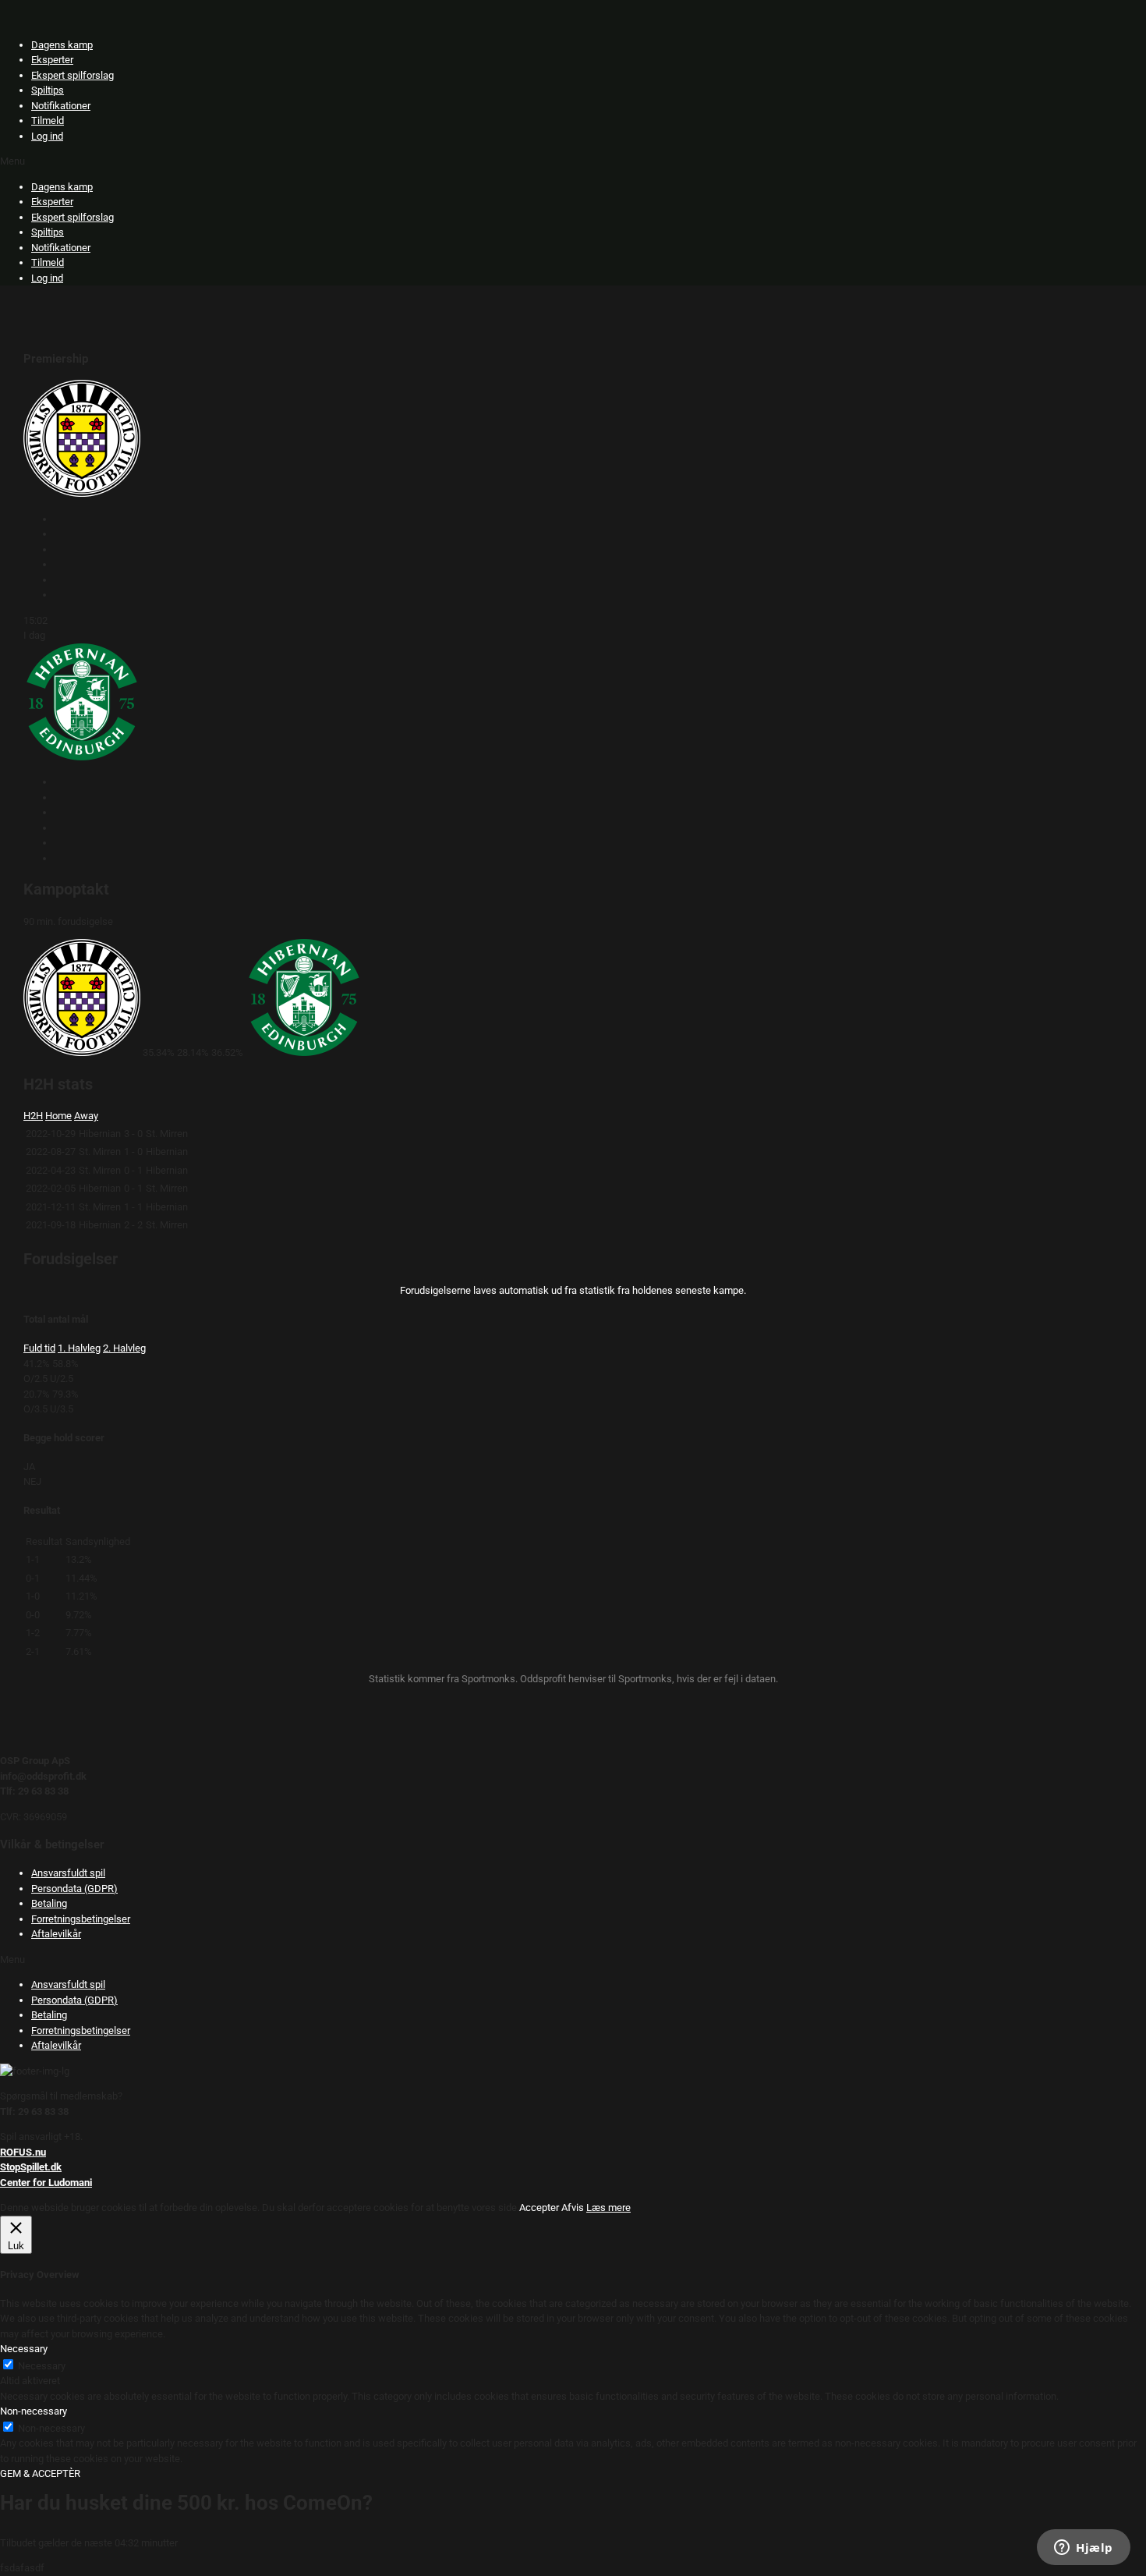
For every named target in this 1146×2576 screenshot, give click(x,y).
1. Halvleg (79, 1348)
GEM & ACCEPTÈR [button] (40, 2473)
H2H (33, 1116)
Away (86, 1116)
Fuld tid (39, 1348)
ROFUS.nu (23, 2152)
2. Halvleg (124, 1348)
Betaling (49, 1903)
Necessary (42, 2366)
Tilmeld (48, 120)
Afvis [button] (573, 2207)
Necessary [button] (24, 2349)
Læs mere (608, 2207)
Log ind (47, 136)
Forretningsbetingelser (81, 1919)
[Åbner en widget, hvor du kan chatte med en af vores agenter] (1084, 2549)
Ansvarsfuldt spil (68, 1873)
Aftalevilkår (56, 1934)
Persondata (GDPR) (74, 1889)
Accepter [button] (539, 2207)
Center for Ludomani (46, 2183)
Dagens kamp (62, 45)
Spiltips (48, 90)
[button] (573, 161)
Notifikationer (61, 106)
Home (58, 1116)
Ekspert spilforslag (73, 75)
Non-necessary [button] (34, 2411)
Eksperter (52, 60)
